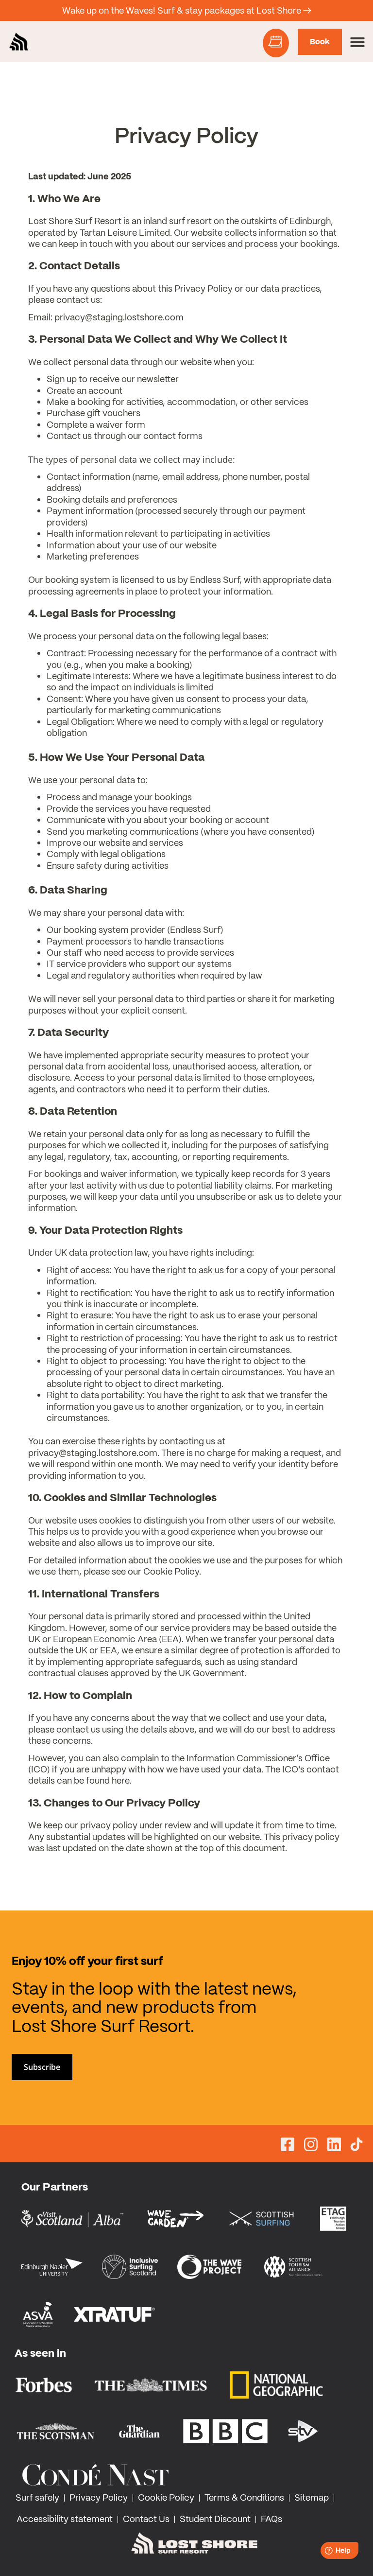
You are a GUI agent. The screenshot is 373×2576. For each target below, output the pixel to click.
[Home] (19, 42)
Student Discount (215, 2519)
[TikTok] (356, 2145)
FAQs (271, 2519)
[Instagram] (311, 2146)
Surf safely (37, 2497)
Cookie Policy (166, 2497)
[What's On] (276, 43)
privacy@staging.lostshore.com (119, 317)
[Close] (356, 11)
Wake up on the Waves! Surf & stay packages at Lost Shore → (187, 10)
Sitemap (312, 2497)
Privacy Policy (99, 2497)
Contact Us (146, 2519)
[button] (357, 42)
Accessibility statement (65, 2519)
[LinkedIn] (334, 2146)
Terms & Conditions (244, 2497)
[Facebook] (288, 2146)
